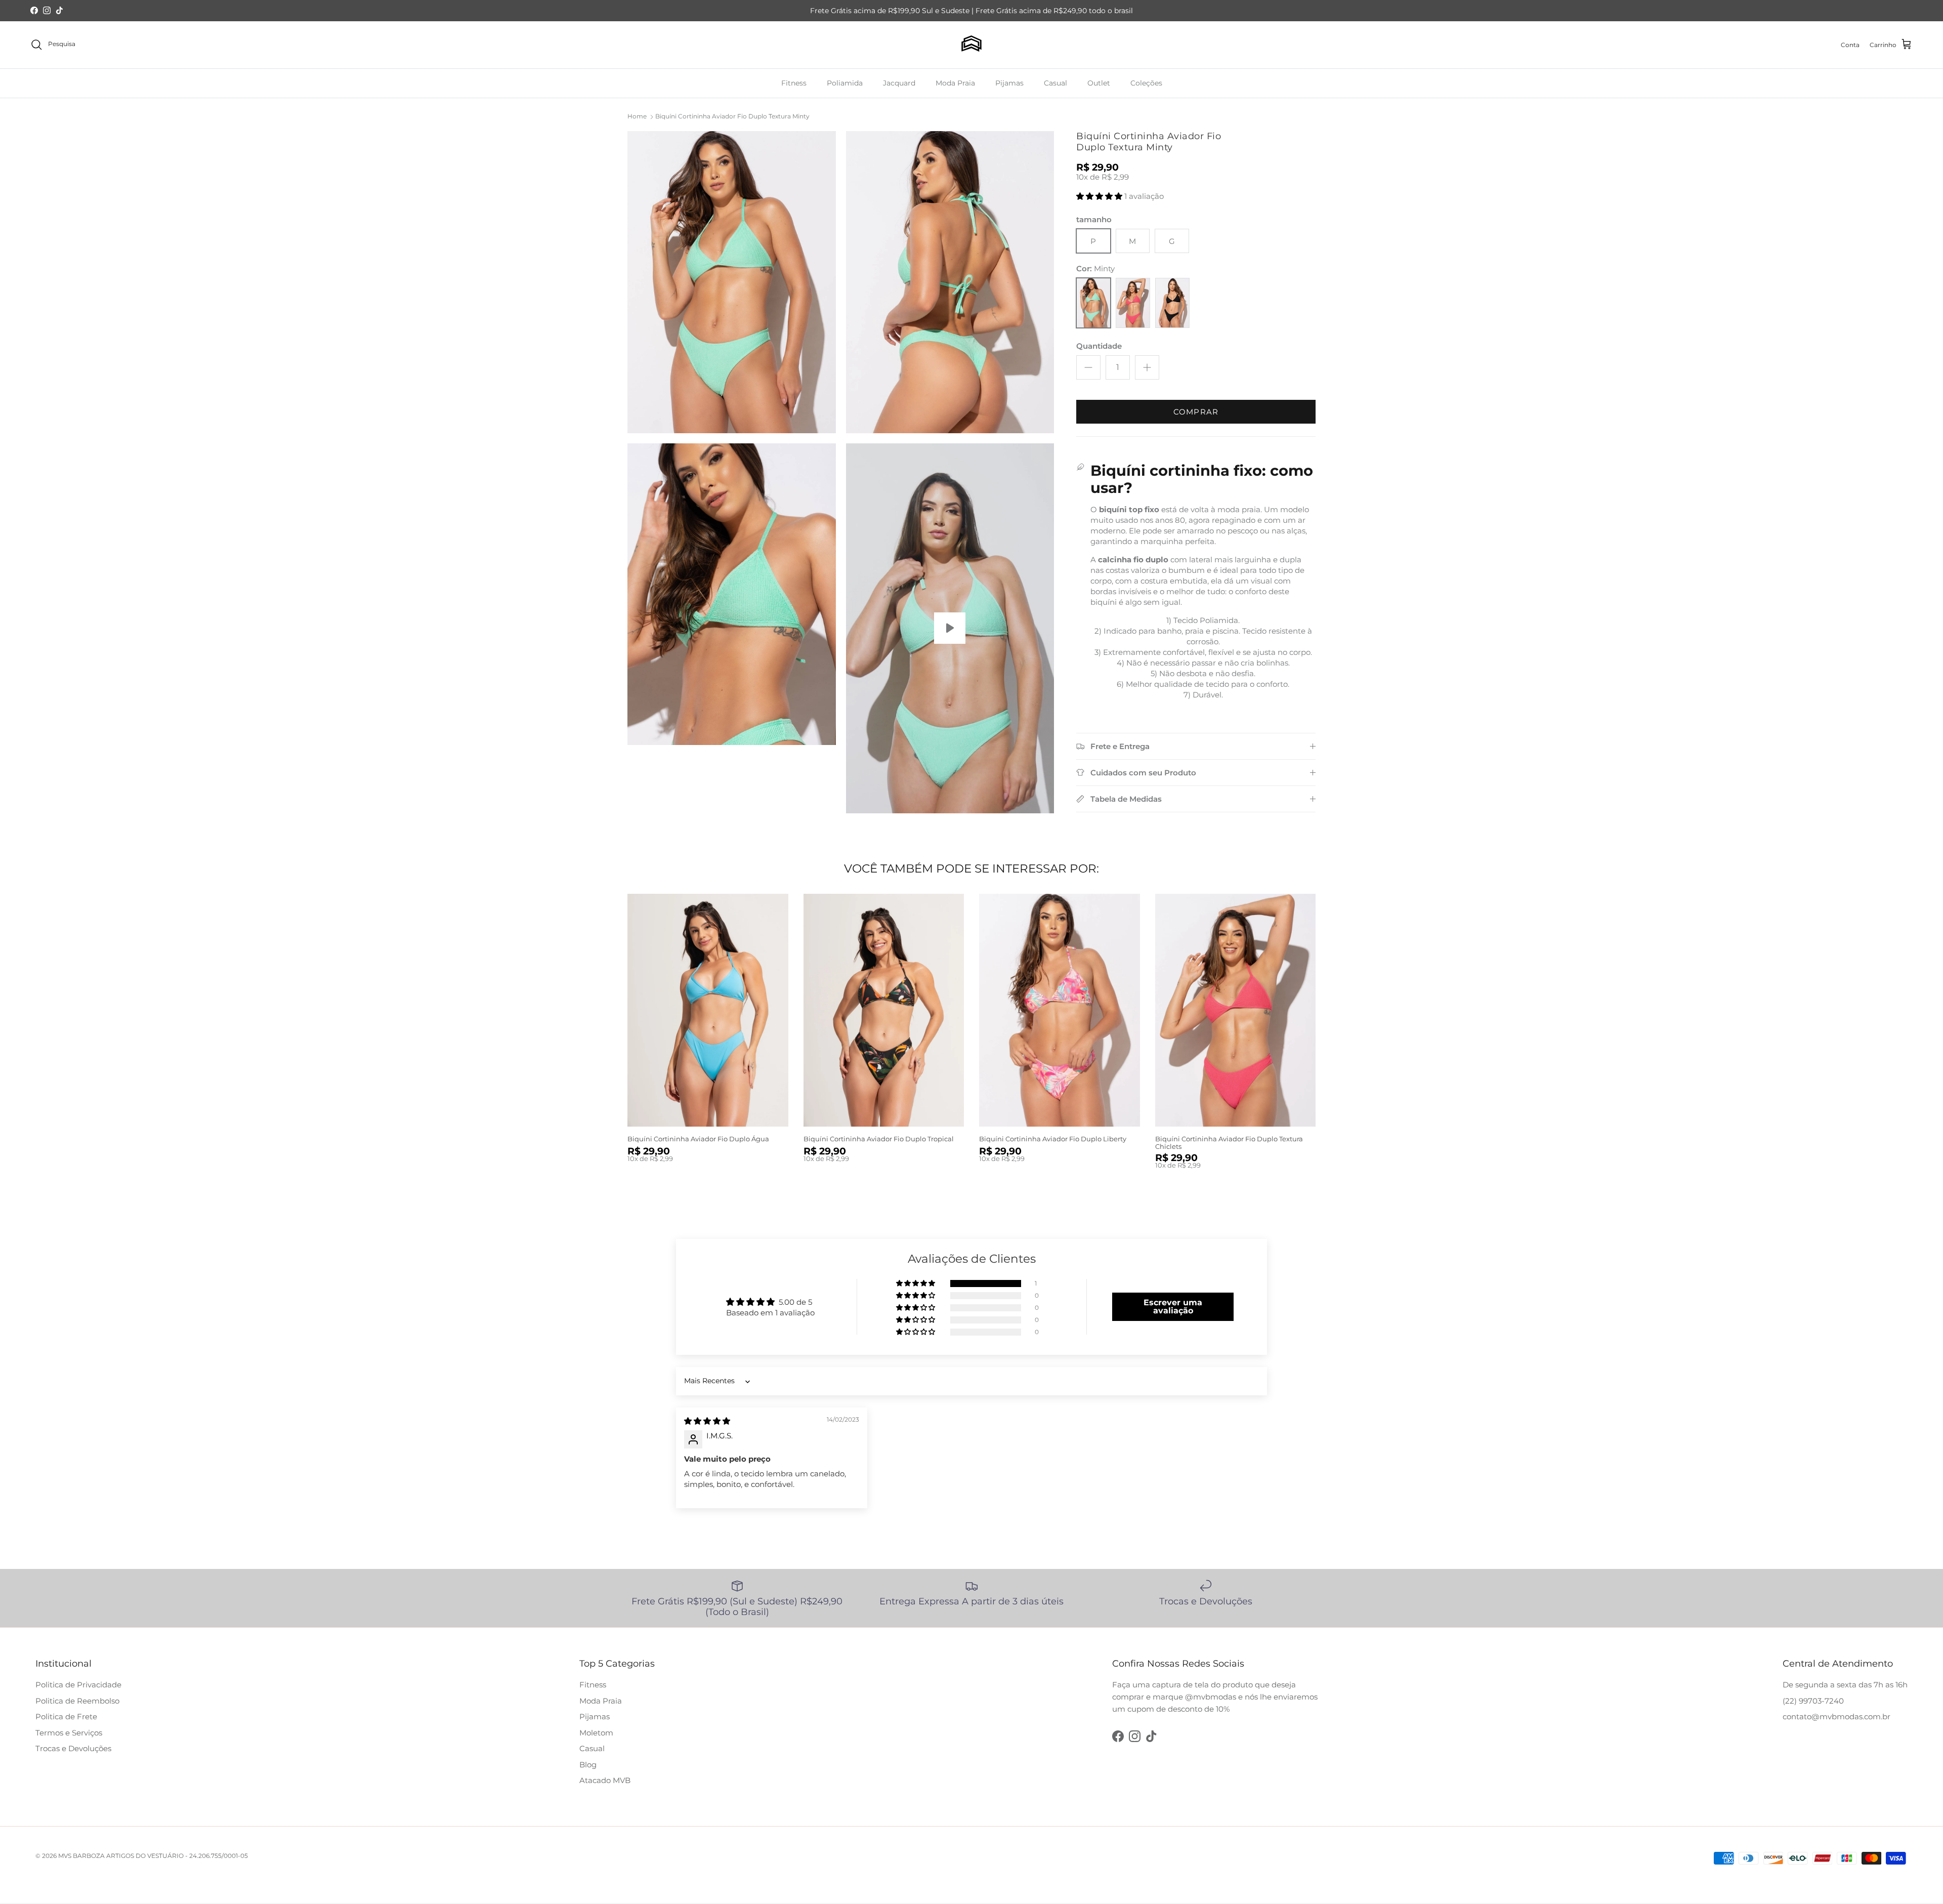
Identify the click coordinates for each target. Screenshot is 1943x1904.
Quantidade (1099, 346)
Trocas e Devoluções (73, 1748)
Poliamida (845, 82)
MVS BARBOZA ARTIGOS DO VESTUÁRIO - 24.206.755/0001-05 (153, 1856)
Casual (1055, 82)
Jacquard (899, 82)
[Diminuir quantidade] (1088, 367)
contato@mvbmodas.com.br (1836, 1716)
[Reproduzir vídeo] (950, 628)
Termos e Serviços (69, 1733)
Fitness (794, 82)
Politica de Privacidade (78, 1685)
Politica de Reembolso (77, 1701)
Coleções (1146, 82)
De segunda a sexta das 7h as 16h (1845, 1685)
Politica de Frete (66, 1716)
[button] (1100, 196)
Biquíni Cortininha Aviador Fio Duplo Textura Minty (732, 116)
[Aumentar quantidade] (1147, 367)
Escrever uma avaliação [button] (1173, 1307)
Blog (588, 1765)
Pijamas (1009, 82)
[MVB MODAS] (971, 45)
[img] (707, 1421)
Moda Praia (955, 82)
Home (637, 116)
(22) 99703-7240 (1813, 1701)
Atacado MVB (605, 1780)
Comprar (1196, 412)
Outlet (1099, 82)
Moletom (596, 1733)
